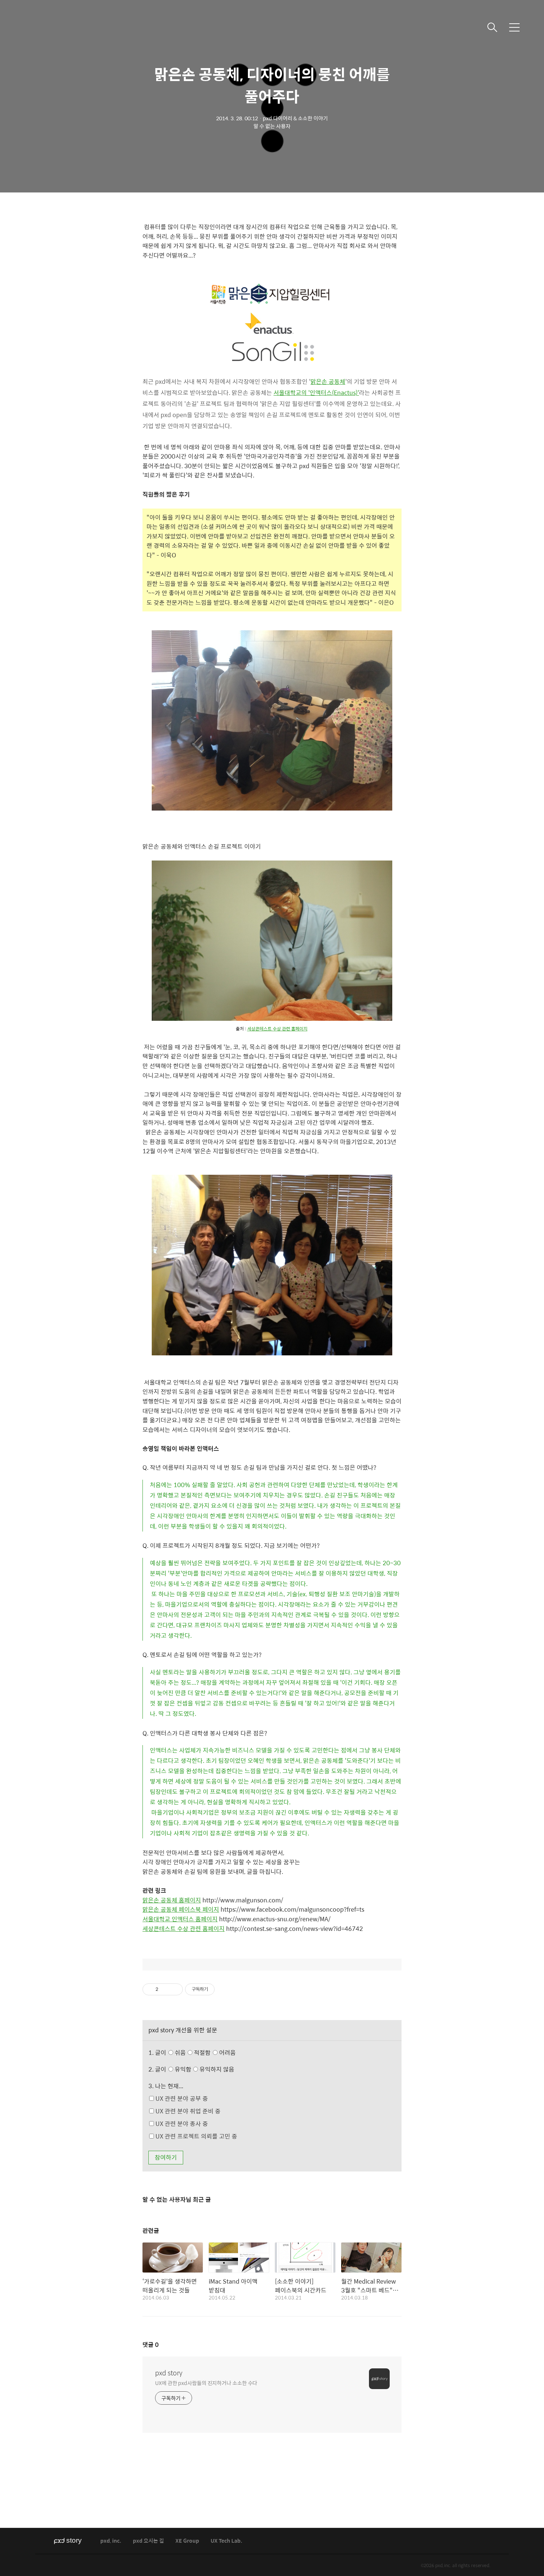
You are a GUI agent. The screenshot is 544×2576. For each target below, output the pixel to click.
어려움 (227, 2052)
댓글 (151, 2344)
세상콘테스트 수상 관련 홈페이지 (277, 1029)
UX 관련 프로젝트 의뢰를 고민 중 (196, 2136)
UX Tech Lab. (226, 2541)
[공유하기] (165, 1989)
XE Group (187, 2541)
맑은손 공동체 (328, 381)
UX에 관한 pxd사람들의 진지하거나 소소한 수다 (206, 2383)
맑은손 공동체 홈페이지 (172, 1900)
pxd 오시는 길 (148, 2541)
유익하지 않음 (216, 2069)
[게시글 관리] (174, 1989)
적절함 (214, 2052)
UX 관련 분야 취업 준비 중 (187, 2111)
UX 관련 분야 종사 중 (181, 2124)
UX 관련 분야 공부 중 (181, 2098)
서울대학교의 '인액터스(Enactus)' (316, 393)
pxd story (169, 2373)
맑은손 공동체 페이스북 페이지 (181, 1909)
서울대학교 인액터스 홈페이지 (180, 1919)
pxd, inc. (111, 2541)
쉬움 (204, 2052)
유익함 (204, 2069)
